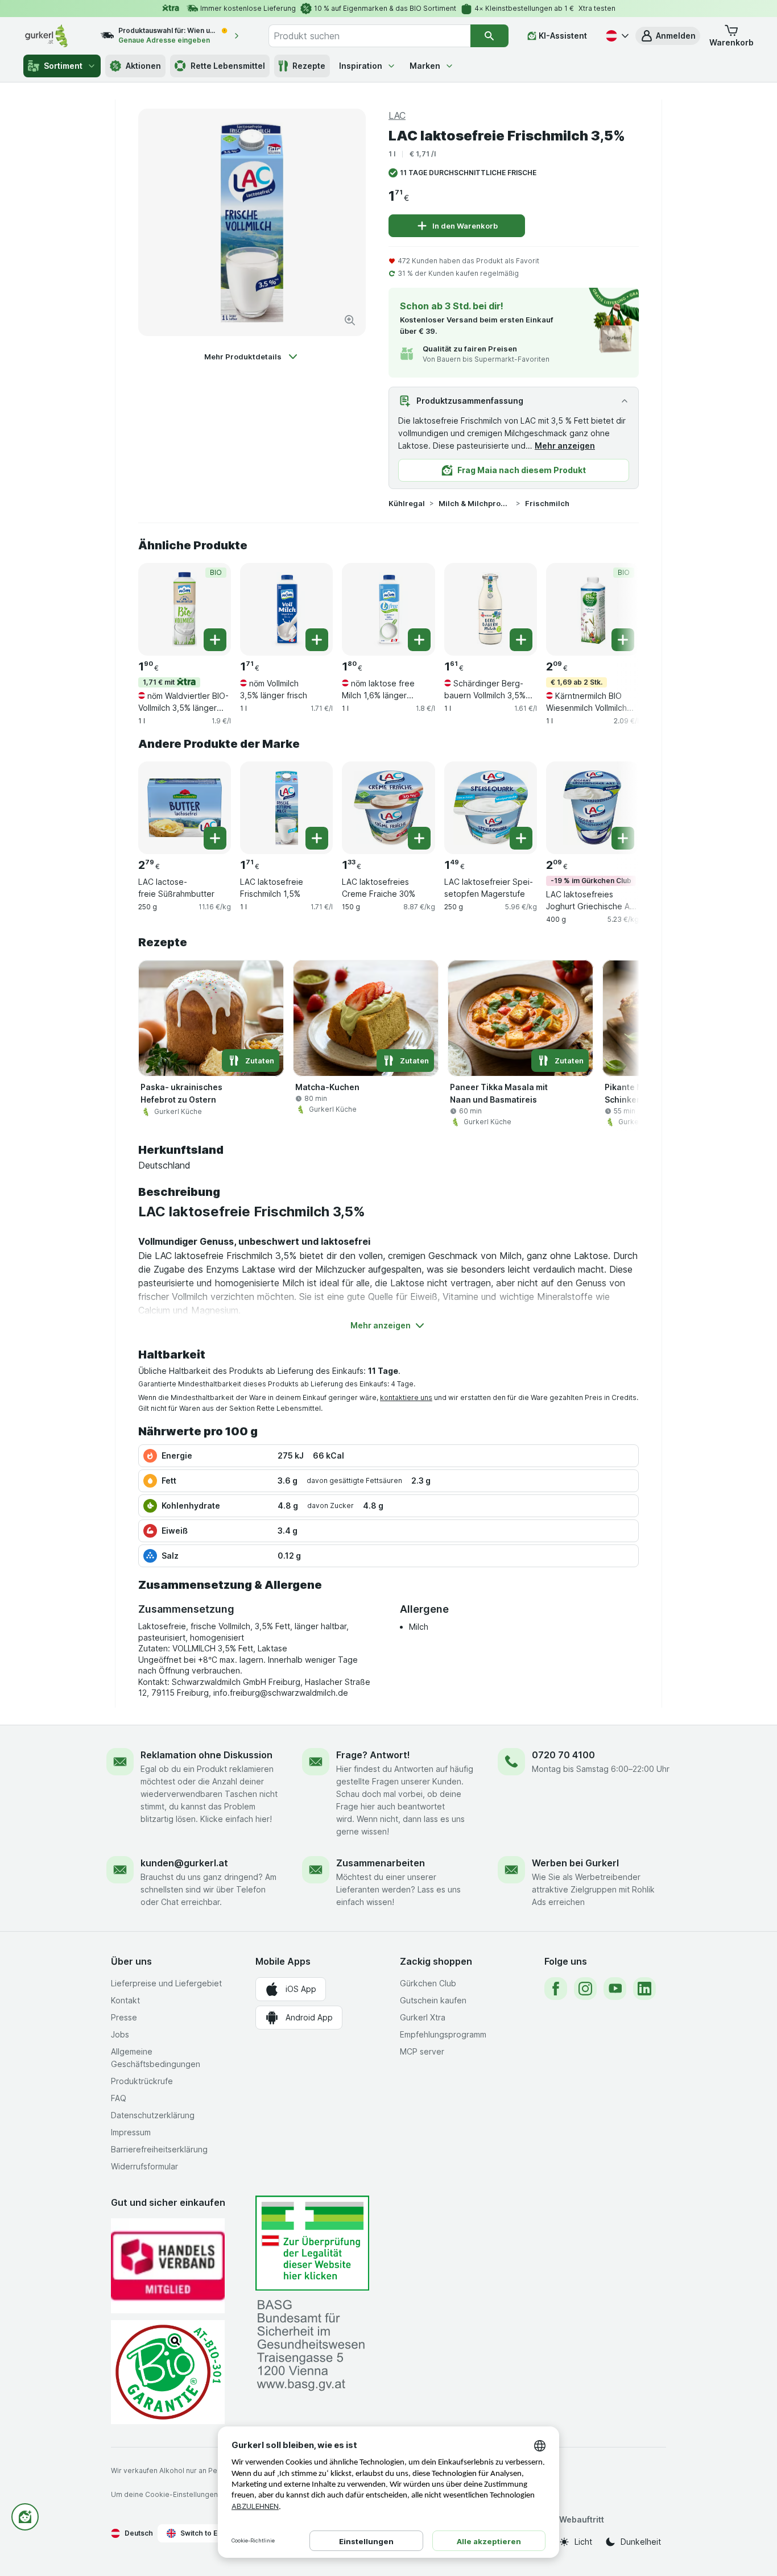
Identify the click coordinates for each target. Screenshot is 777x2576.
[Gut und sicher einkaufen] (168, 2372)
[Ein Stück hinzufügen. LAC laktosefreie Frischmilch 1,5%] (317, 838)
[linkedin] (644, 1989)
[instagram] (585, 1989)
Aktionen (143, 66)
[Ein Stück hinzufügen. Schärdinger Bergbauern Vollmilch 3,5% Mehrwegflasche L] (521, 640)
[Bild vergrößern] (350, 320)
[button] (668, 36)
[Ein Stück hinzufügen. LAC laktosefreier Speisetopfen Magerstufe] (521, 838)
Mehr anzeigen (565, 446)
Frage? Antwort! (373, 1755)
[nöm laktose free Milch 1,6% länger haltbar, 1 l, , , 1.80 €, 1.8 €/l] (388, 609)
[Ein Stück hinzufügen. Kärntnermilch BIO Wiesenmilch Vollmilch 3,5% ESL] (623, 640)
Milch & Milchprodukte (475, 503)
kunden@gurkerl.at (184, 1863)
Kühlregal (407, 503)
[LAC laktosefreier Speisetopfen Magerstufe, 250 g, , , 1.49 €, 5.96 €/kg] (491, 808)
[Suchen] (489, 36)
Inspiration (361, 66)
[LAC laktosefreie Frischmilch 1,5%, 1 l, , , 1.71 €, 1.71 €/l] (286, 808)
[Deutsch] (616, 36)
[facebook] (556, 1989)
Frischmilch (547, 503)
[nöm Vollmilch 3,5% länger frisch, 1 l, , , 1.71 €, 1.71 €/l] (286, 609)
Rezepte (309, 66)
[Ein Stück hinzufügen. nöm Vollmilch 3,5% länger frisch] (317, 640)
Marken (425, 66)
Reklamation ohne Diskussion (206, 1755)
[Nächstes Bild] (616, 608)
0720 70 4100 (563, 1755)
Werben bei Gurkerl (575, 1863)
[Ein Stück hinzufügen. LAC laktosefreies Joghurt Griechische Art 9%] (623, 838)
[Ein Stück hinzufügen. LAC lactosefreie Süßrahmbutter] (215, 838)
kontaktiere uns (406, 1397)
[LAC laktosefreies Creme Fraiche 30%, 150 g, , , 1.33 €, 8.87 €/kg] (388, 808)
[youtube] (615, 1989)
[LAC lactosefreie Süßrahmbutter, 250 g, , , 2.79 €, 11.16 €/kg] (185, 808)
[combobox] (369, 36)
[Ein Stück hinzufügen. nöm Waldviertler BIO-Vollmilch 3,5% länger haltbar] (215, 640)
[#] (312, 2243)
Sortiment (63, 66)
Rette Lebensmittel (228, 66)
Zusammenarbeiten (381, 1863)
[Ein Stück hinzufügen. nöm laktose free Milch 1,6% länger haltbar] (419, 640)
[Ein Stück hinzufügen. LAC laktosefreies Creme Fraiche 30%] (419, 838)
